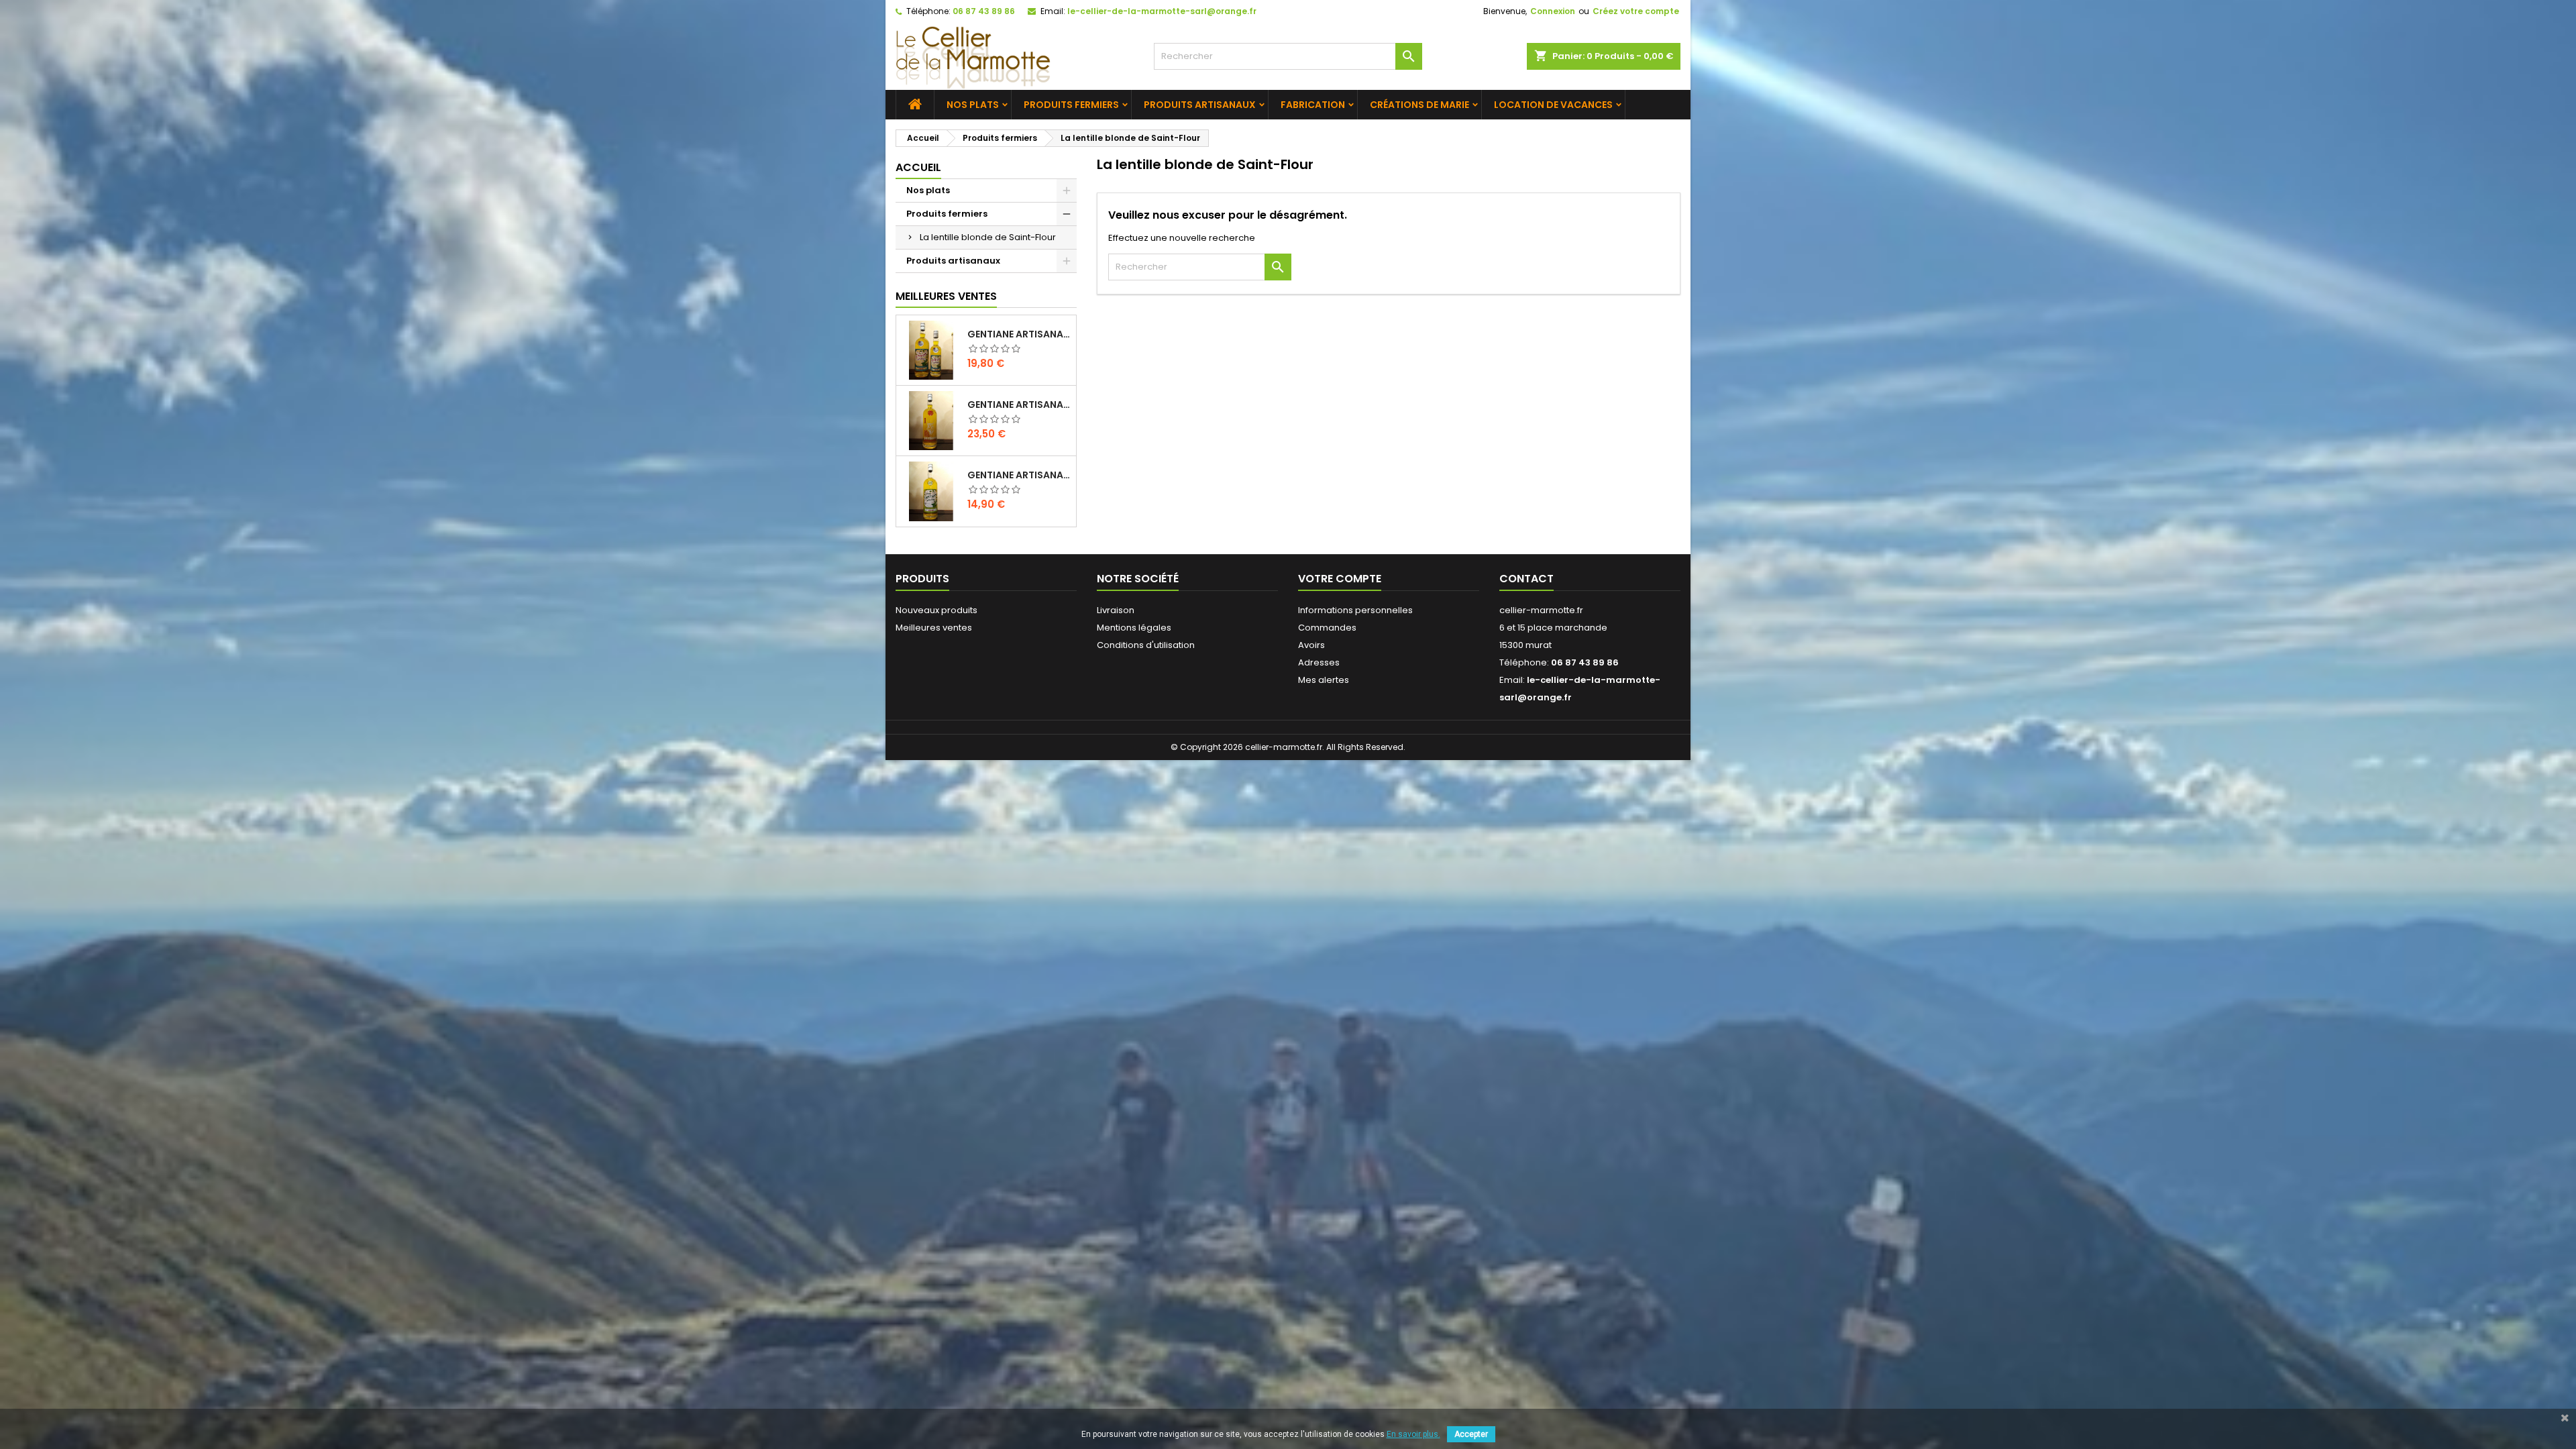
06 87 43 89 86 (984, 11)
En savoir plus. (1413, 1434)
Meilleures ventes (934, 628)
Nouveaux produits (936, 610)
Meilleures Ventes (946, 296)
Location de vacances (1553, 105)
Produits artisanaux (1200, 105)
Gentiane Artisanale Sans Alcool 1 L (1019, 475)
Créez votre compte (1636, 11)
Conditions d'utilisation (1146, 645)
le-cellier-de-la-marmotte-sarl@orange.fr (1162, 11)
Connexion (1553, 11)
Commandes (1327, 628)
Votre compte (1340, 579)
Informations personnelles (1355, 610)
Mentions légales (1134, 628)
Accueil (918, 167)
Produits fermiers (1071, 105)
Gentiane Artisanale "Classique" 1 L (1019, 334)
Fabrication (1313, 105)
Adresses (1319, 662)
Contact (1526, 579)
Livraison (1116, 610)
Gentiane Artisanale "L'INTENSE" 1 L (1019, 405)
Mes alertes (1324, 680)
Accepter (1471, 1434)
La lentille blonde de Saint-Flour (988, 237)
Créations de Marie (1419, 105)
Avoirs (1311, 645)
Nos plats (973, 105)
